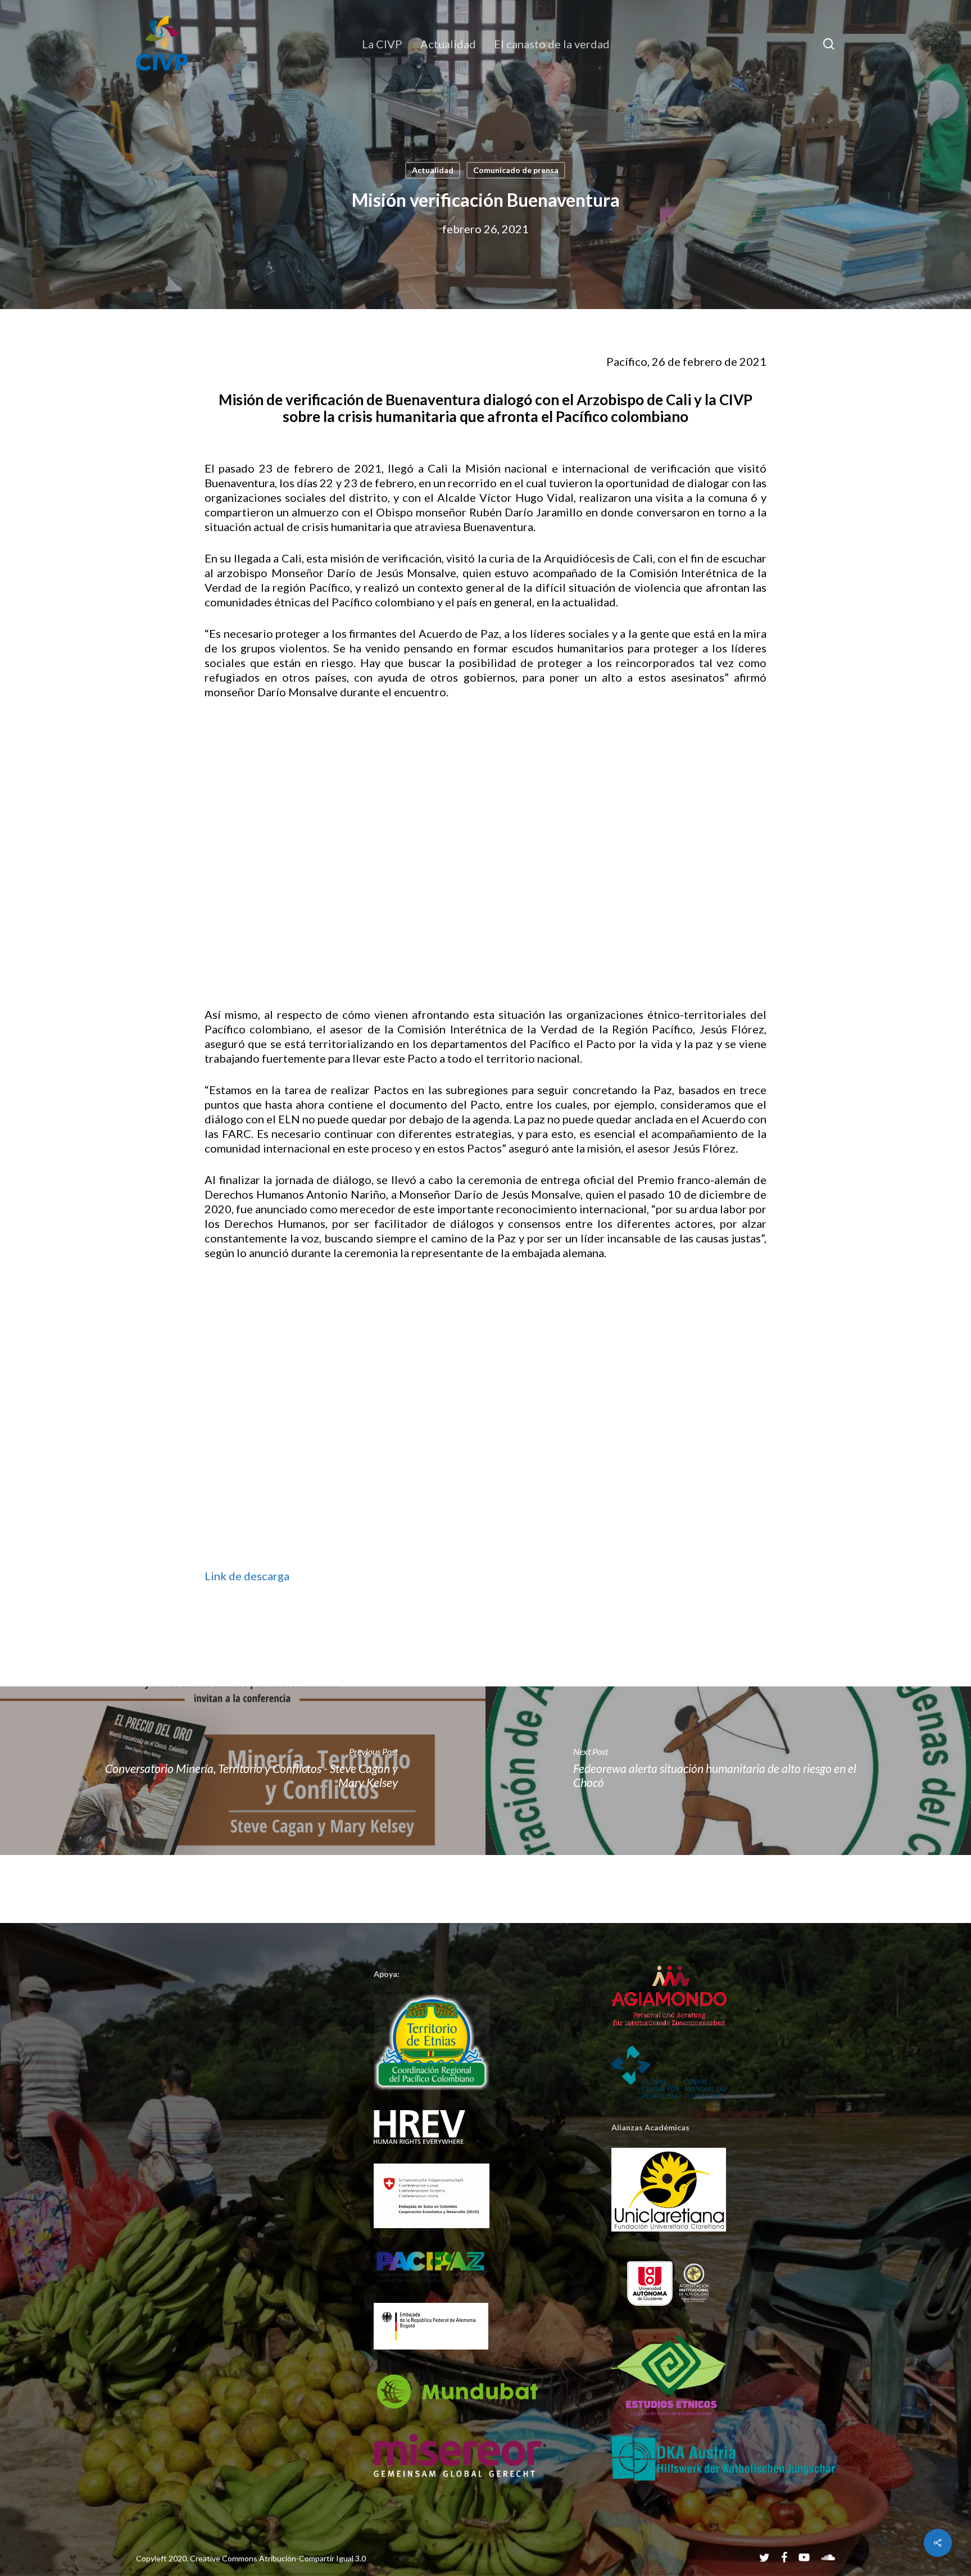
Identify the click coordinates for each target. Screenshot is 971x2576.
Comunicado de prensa (516, 170)
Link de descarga (247, 1576)
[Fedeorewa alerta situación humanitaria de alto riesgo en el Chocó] (728, 1771)
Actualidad (433, 170)
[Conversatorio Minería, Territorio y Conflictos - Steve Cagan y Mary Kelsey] (243, 1771)
